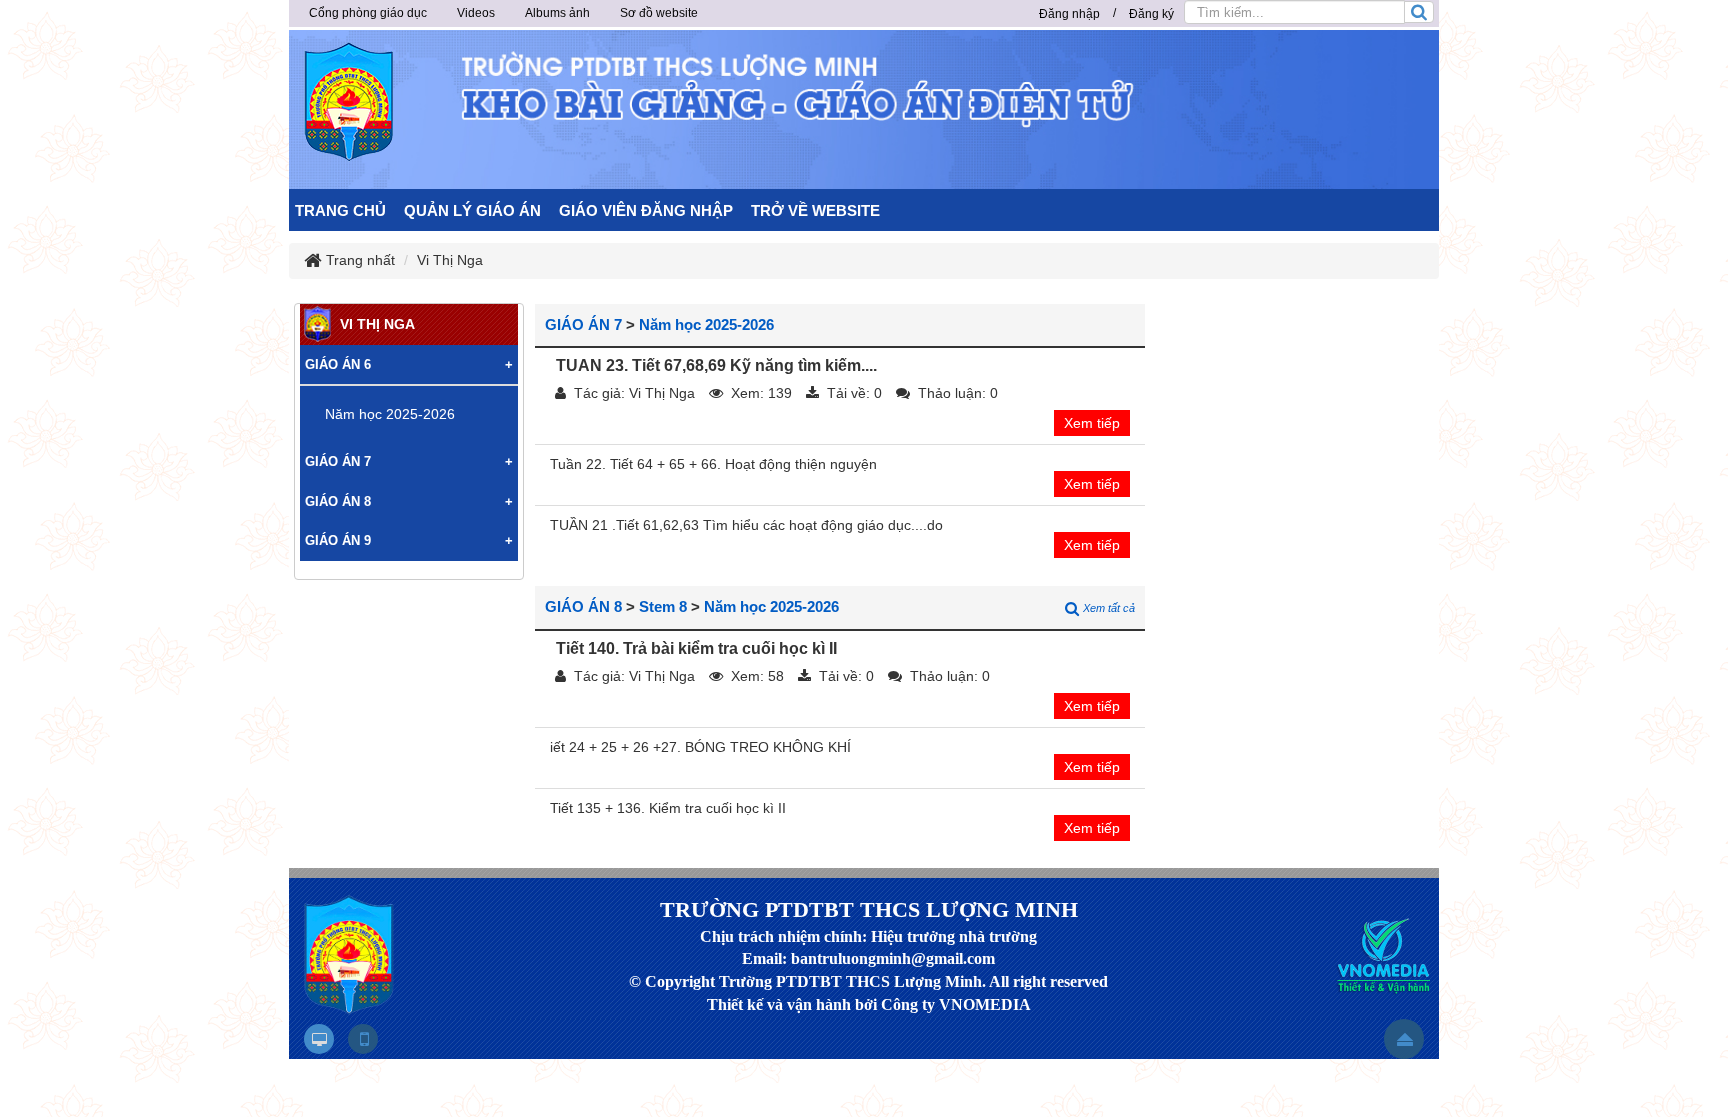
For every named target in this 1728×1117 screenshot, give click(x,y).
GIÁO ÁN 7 (583, 324)
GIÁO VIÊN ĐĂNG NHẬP (646, 210)
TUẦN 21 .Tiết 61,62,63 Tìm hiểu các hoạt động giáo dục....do (746, 525)
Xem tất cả (1109, 608)
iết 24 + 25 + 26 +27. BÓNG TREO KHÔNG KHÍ (700, 747)
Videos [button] (476, 13)
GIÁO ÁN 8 (583, 606)
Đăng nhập (1069, 14)
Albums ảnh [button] (557, 13)
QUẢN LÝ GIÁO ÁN (472, 210)
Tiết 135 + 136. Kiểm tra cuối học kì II (668, 808)
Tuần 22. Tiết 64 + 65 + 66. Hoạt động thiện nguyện (713, 464)
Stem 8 (663, 606)
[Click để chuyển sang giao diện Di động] (363, 1039)
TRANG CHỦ (340, 210)
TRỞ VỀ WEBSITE (815, 210)
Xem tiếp (1092, 423)
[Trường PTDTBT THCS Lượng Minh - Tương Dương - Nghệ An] (349, 102)
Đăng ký (1151, 14)
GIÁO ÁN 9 (338, 540)
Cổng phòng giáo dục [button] (368, 13)
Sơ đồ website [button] (659, 13)
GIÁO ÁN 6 (338, 364)
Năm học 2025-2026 (706, 324)
